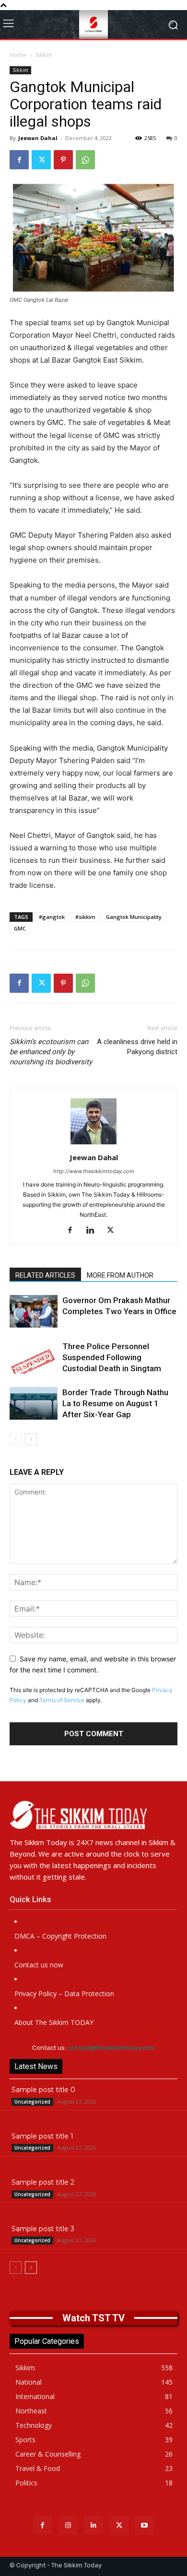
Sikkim (44, 55)
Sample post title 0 (43, 2090)
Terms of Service (62, 1700)
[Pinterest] (63, 160)
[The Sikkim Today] (93, 1815)
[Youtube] (145, 2525)
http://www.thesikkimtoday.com (94, 1171)
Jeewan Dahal (38, 138)
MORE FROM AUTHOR (120, 1275)
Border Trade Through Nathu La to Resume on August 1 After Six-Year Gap (115, 1403)
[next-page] (31, 1439)
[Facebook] (19, 160)
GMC (20, 928)
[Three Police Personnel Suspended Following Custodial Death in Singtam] (34, 1358)
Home (18, 55)
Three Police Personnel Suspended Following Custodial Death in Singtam (112, 1357)
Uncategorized (32, 2102)
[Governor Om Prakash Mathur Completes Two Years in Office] (34, 1312)
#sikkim (85, 917)
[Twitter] (41, 160)
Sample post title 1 (42, 2136)
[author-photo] (93, 1144)
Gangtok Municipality (134, 917)
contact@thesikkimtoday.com (111, 2048)
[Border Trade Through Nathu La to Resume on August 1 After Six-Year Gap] (34, 1404)
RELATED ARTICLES (45, 1275)
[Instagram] (68, 2525)
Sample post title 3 (43, 2229)
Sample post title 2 (43, 2182)
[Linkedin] (94, 1231)
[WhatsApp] (85, 160)
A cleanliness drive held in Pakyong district (137, 1047)
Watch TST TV (93, 2318)
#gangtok (52, 917)
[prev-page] (16, 1439)
